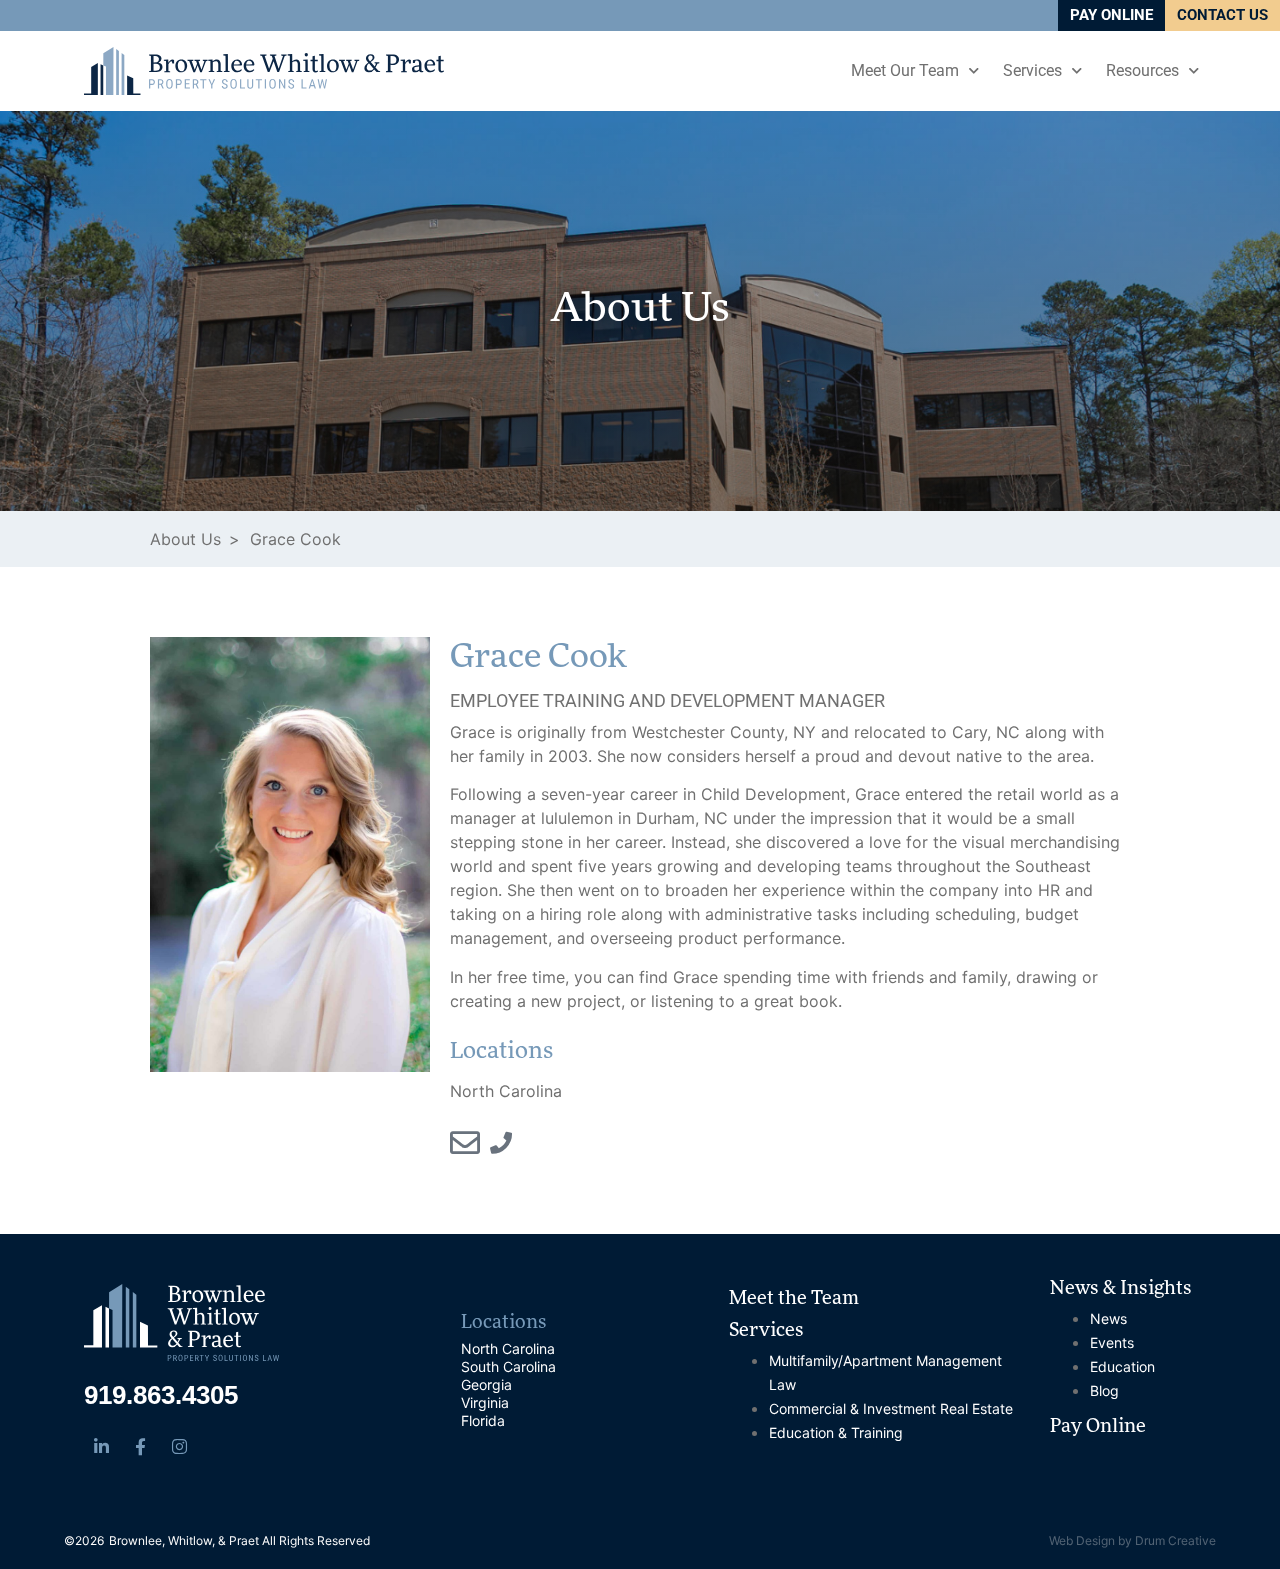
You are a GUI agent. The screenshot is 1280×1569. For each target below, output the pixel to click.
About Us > (195, 539)
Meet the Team (794, 1300)
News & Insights (1121, 1290)
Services (1032, 70)
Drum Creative (1175, 1540)
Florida (483, 1420)
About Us (640, 311)
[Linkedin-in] (101, 1446)
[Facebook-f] (140, 1446)
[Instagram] (179, 1446)
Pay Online (1098, 1428)
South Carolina (508, 1366)
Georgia (486, 1384)
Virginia (485, 1402)
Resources (1142, 70)
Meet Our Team (905, 70)
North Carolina (508, 1348)
